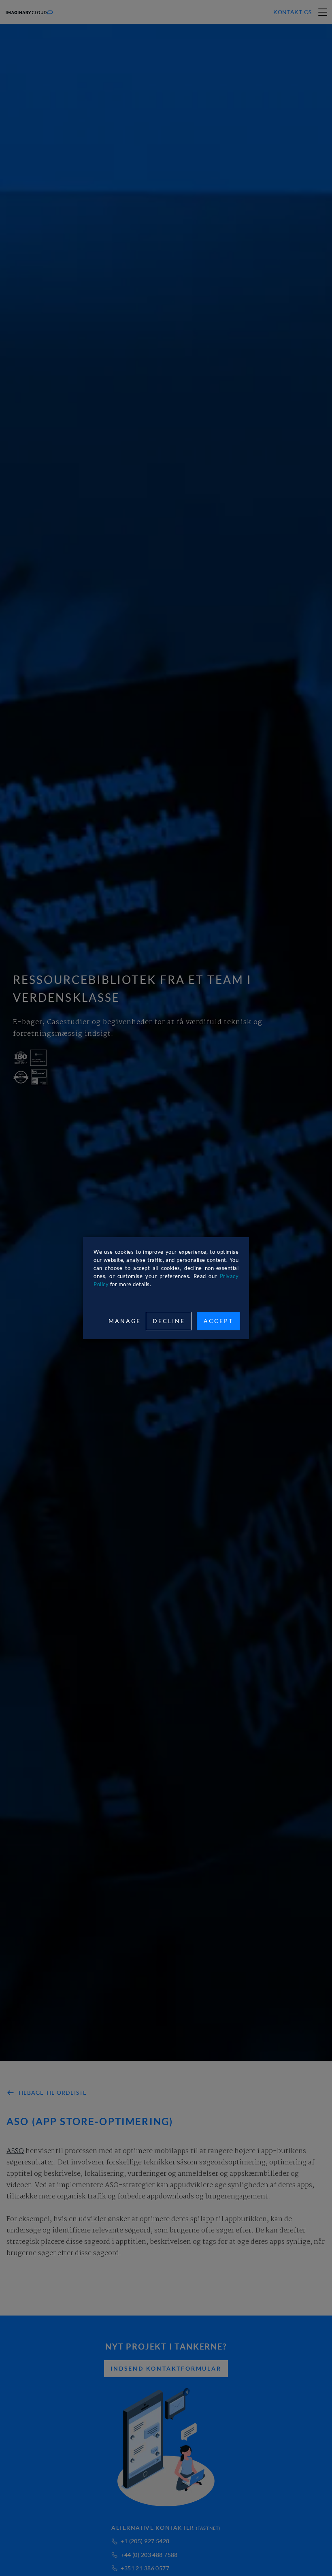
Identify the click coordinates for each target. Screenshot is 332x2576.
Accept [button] (218, 1321)
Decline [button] (169, 1321)
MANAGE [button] (125, 1321)
